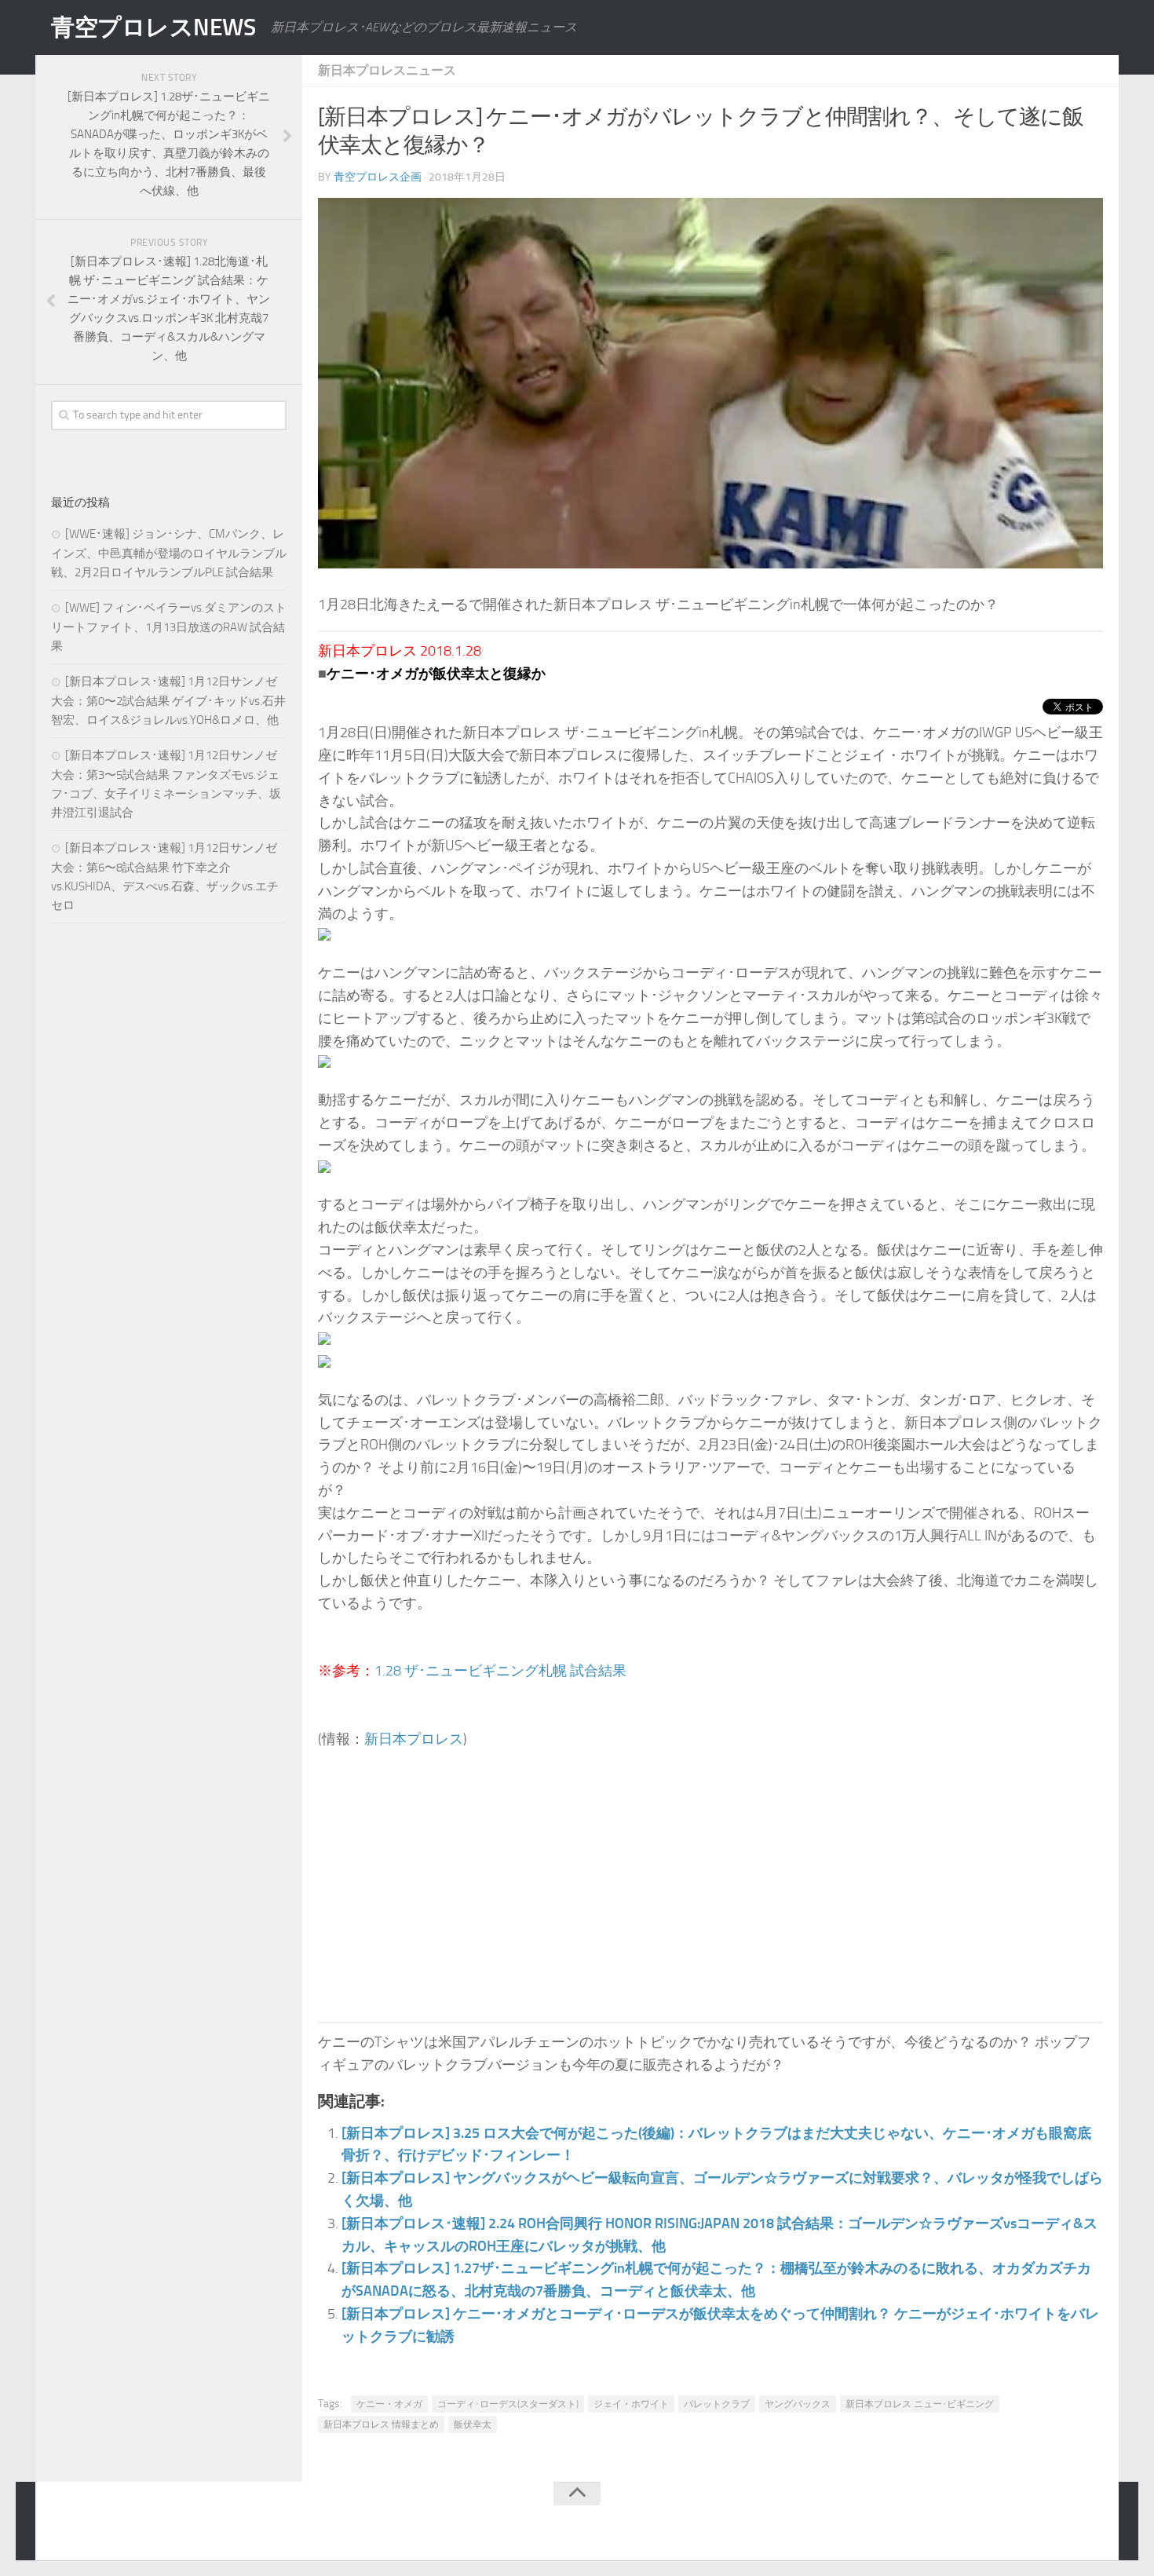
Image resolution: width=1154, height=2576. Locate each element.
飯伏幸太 (473, 2424)
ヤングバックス (798, 2404)
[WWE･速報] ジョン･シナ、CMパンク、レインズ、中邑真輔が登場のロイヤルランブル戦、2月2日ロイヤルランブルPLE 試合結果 (169, 553)
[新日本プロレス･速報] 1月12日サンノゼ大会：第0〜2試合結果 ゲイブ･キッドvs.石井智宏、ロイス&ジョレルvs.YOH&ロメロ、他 (168, 701)
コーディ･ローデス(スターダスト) (508, 2404)
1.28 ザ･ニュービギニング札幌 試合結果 (500, 1671)
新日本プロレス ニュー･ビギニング (920, 2404)
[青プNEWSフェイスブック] (1092, 2524)
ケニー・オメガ (389, 2404)
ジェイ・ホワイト (631, 2404)
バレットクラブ (717, 2404)
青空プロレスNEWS (153, 27)
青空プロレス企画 (378, 177)
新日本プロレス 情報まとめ (381, 2424)
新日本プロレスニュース (387, 70)
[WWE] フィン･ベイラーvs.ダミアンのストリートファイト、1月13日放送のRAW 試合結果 (169, 627)
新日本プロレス (414, 1739)
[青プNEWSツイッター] (1061, 2524)
